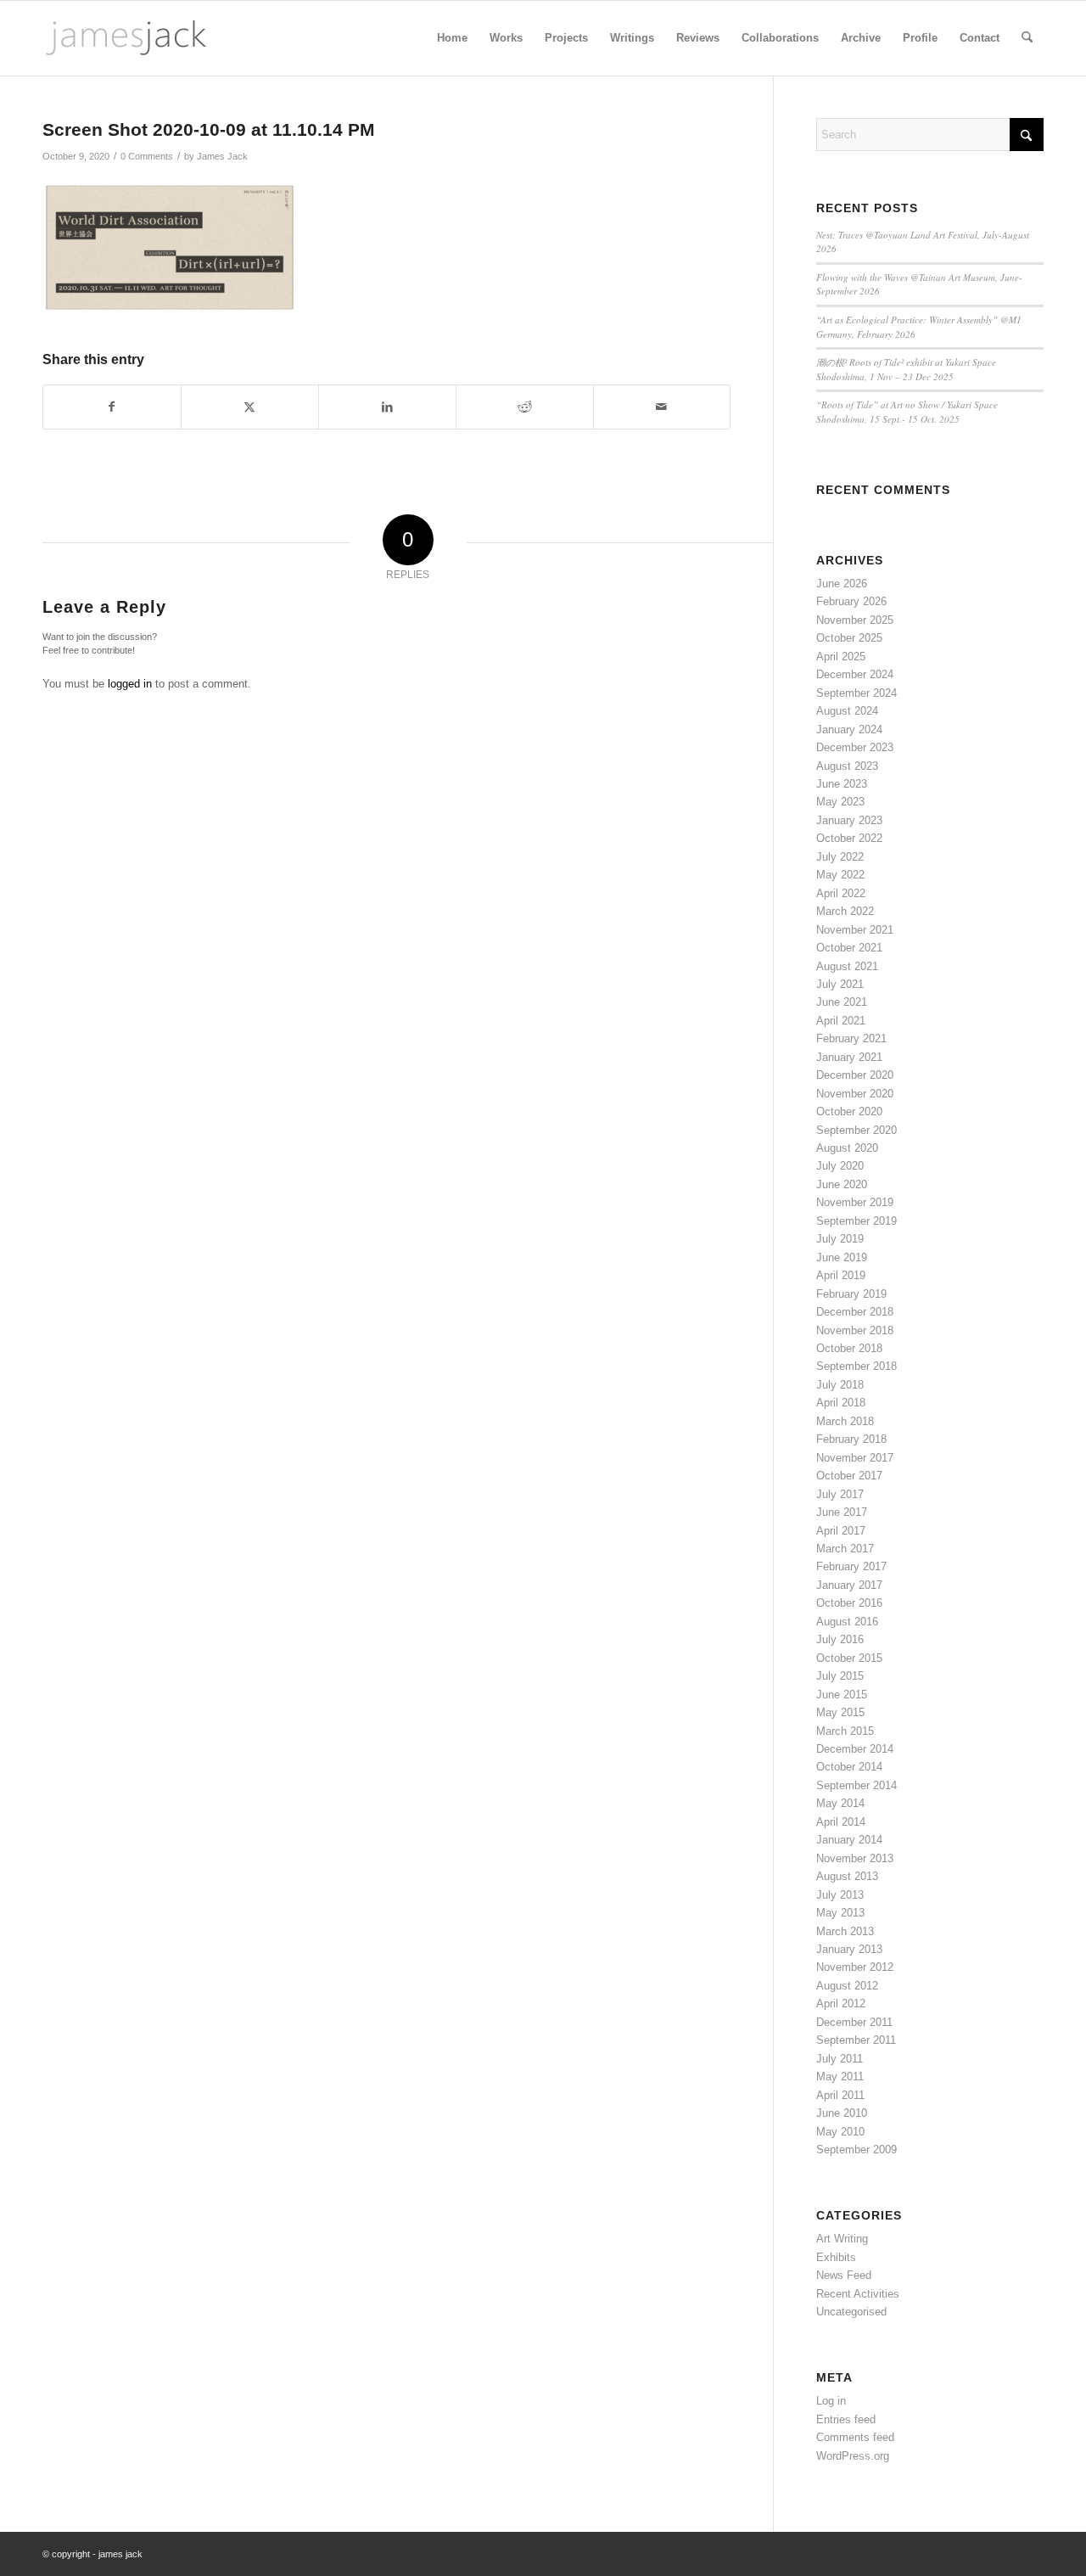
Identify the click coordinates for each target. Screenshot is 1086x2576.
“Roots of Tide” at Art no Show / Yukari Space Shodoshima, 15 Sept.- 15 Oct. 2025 (907, 412)
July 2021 (840, 984)
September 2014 (856, 1785)
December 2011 (854, 2022)
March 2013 (845, 1931)
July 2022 (840, 857)
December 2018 (855, 1312)
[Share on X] (250, 407)
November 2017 (855, 1458)
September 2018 (856, 1366)
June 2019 (842, 1257)
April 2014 (841, 1822)
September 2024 (856, 693)
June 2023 (842, 784)
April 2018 (841, 1403)
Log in (831, 2401)
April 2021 (841, 1021)
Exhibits (836, 2257)
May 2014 (840, 1803)
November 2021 (855, 930)
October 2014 (849, 1767)
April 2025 (841, 657)
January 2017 (849, 1585)
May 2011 (840, 2077)
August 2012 (847, 1986)
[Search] (1027, 38)
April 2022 (841, 893)
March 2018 (845, 1421)
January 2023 (849, 820)
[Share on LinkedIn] (387, 407)
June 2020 (842, 1184)
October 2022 (849, 838)
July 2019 (840, 1239)
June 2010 (842, 2113)
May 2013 (840, 1913)
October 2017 (849, 1476)
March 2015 (845, 1731)
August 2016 (847, 1622)
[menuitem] (452, 38)
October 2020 (849, 1111)
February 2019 (851, 1294)
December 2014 (855, 1749)
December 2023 (855, 747)
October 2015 (849, 1658)
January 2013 (849, 1949)
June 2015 (842, 1695)
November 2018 (855, 1330)
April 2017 (841, 1531)
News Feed (844, 2275)
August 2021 (847, 966)
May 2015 (840, 1712)
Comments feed (855, 2437)
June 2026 (842, 584)
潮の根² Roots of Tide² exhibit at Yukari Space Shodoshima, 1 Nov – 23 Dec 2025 (906, 369)
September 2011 (856, 2040)
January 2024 (849, 730)
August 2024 (847, 711)
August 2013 (847, 1876)
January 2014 (849, 1840)
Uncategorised (851, 2312)
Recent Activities (858, 2294)
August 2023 (847, 766)
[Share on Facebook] (112, 407)
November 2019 (855, 1202)
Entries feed (846, 2419)
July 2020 (840, 1166)
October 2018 (849, 1348)
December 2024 (855, 674)
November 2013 (855, 1858)
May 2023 (840, 802)
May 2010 (840, 2132)
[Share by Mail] (662, 407)
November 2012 (855, 1967)
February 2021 (851, 1038)
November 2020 (855, 1094)
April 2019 (841, 1275)
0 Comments (147, 156)
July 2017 (840, 1494)
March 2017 (845, 1549)
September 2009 (856, 2149)
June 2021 (842, 1002)
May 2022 (840, 875)
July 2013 (840, 1895)
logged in (130, 684)
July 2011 (840, 2059)
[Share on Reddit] (525, 407)
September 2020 (856, 1130)
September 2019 (856, 1221)
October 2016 (849, 1603)
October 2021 (849, 948)
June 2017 (842, 1512)
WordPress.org (853, 2456)
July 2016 (840, 1639)
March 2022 (845, 911)
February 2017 (851, 1566)
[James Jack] (126, 38)
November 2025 (855, 620)
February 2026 (851, 601)
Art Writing (842, 2239)
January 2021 (849, 1057)
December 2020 (855, 1075)
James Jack (222, 156)
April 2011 (840, 2095)
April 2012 (841, 2004)
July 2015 (840, 1676)
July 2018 (840, 1385)
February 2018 (851, 1439)
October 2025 (849, 638)
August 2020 (847, 1148)
